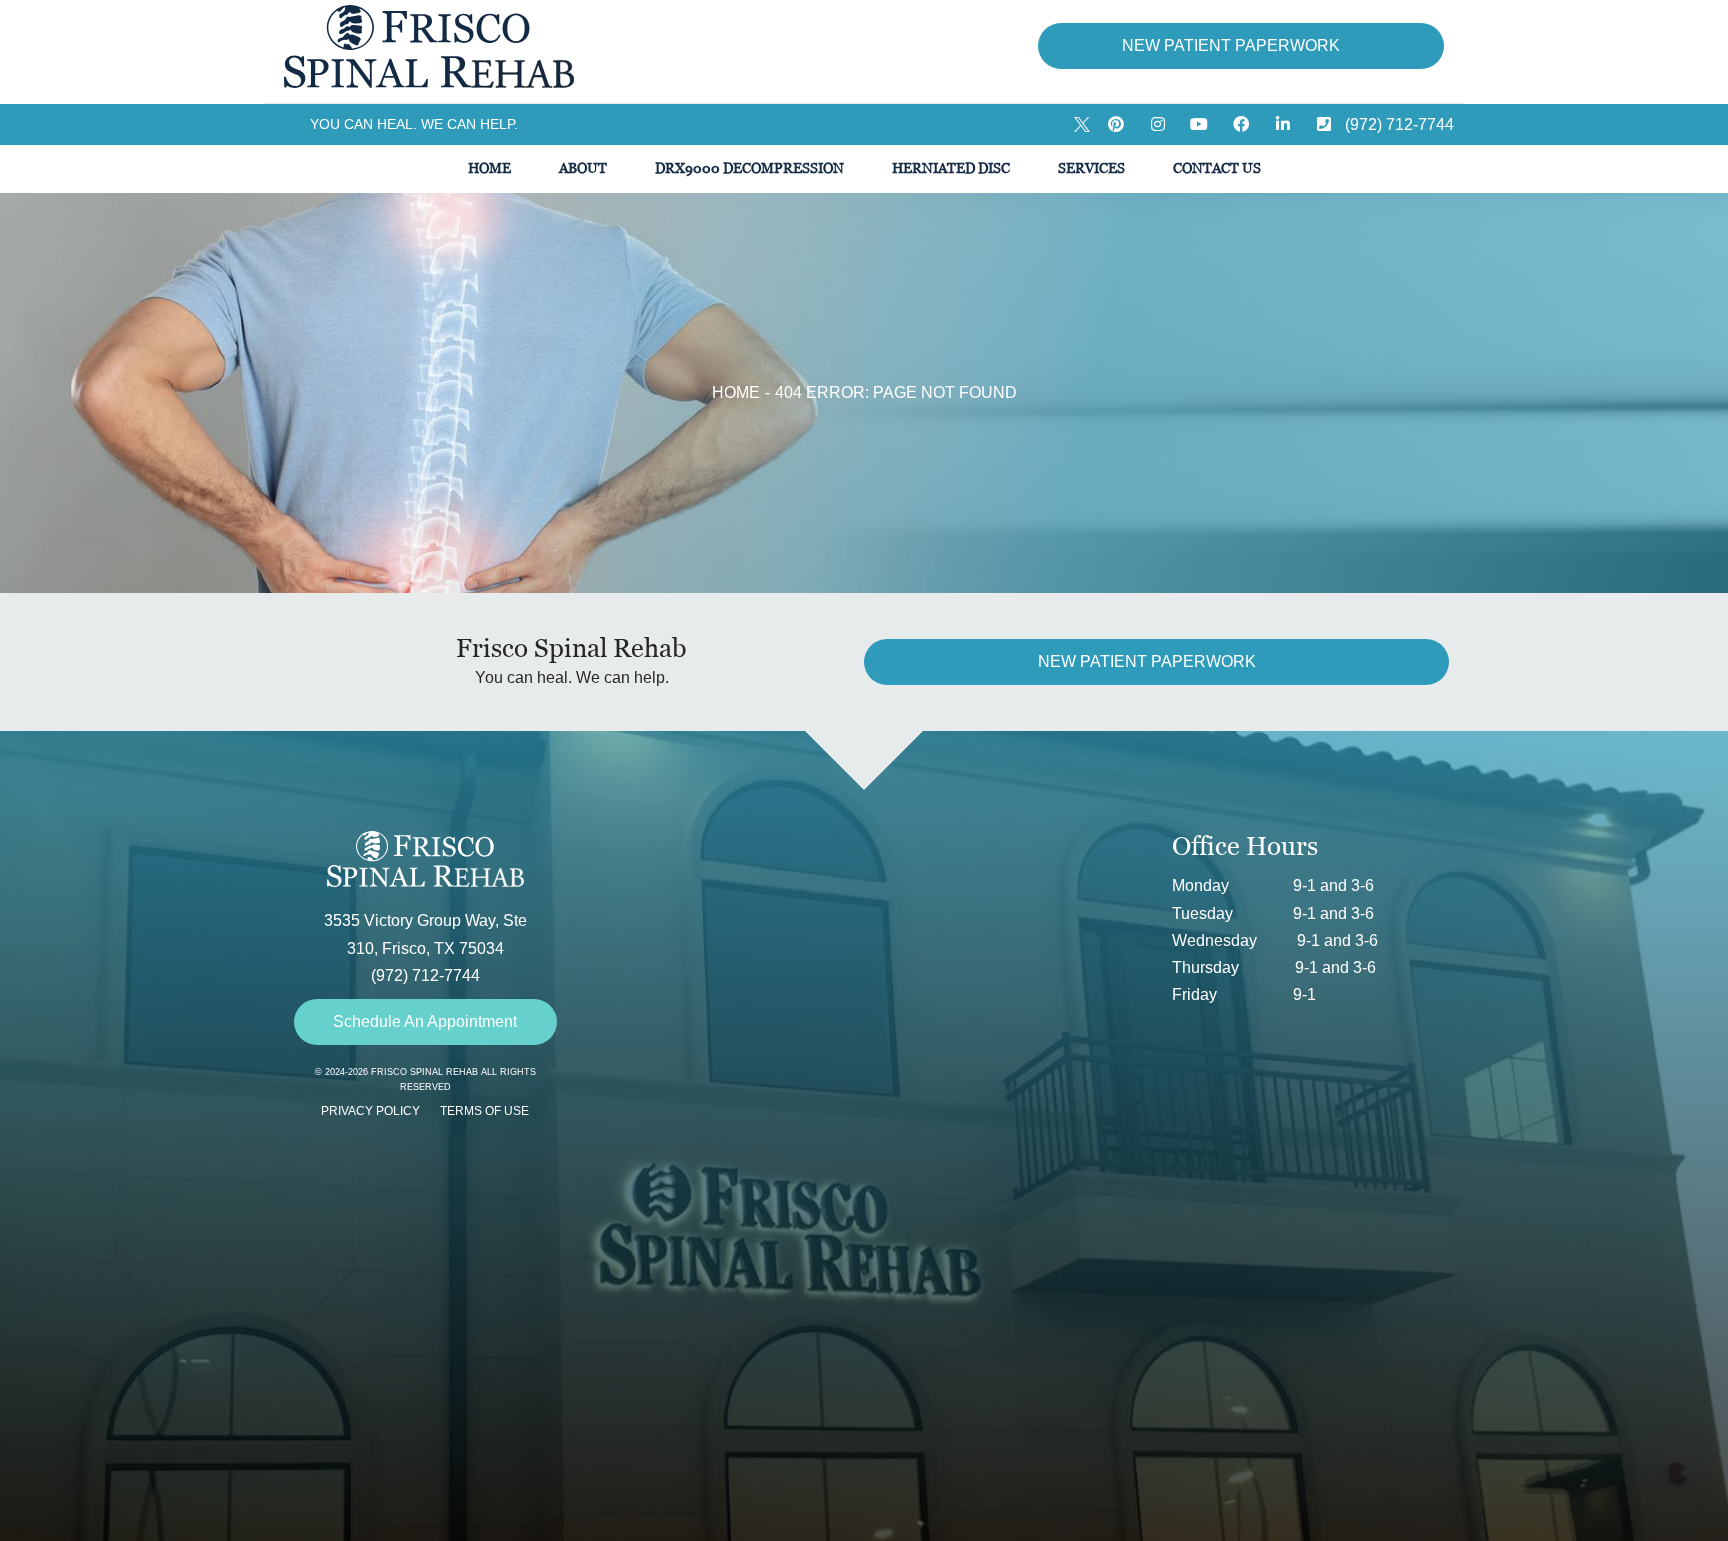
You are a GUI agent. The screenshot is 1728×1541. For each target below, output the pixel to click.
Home (736, 392)
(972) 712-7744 (425, 975)
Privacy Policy (370, 1111)
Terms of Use (484, 1111)
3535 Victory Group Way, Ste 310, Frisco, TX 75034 (425, 934)
